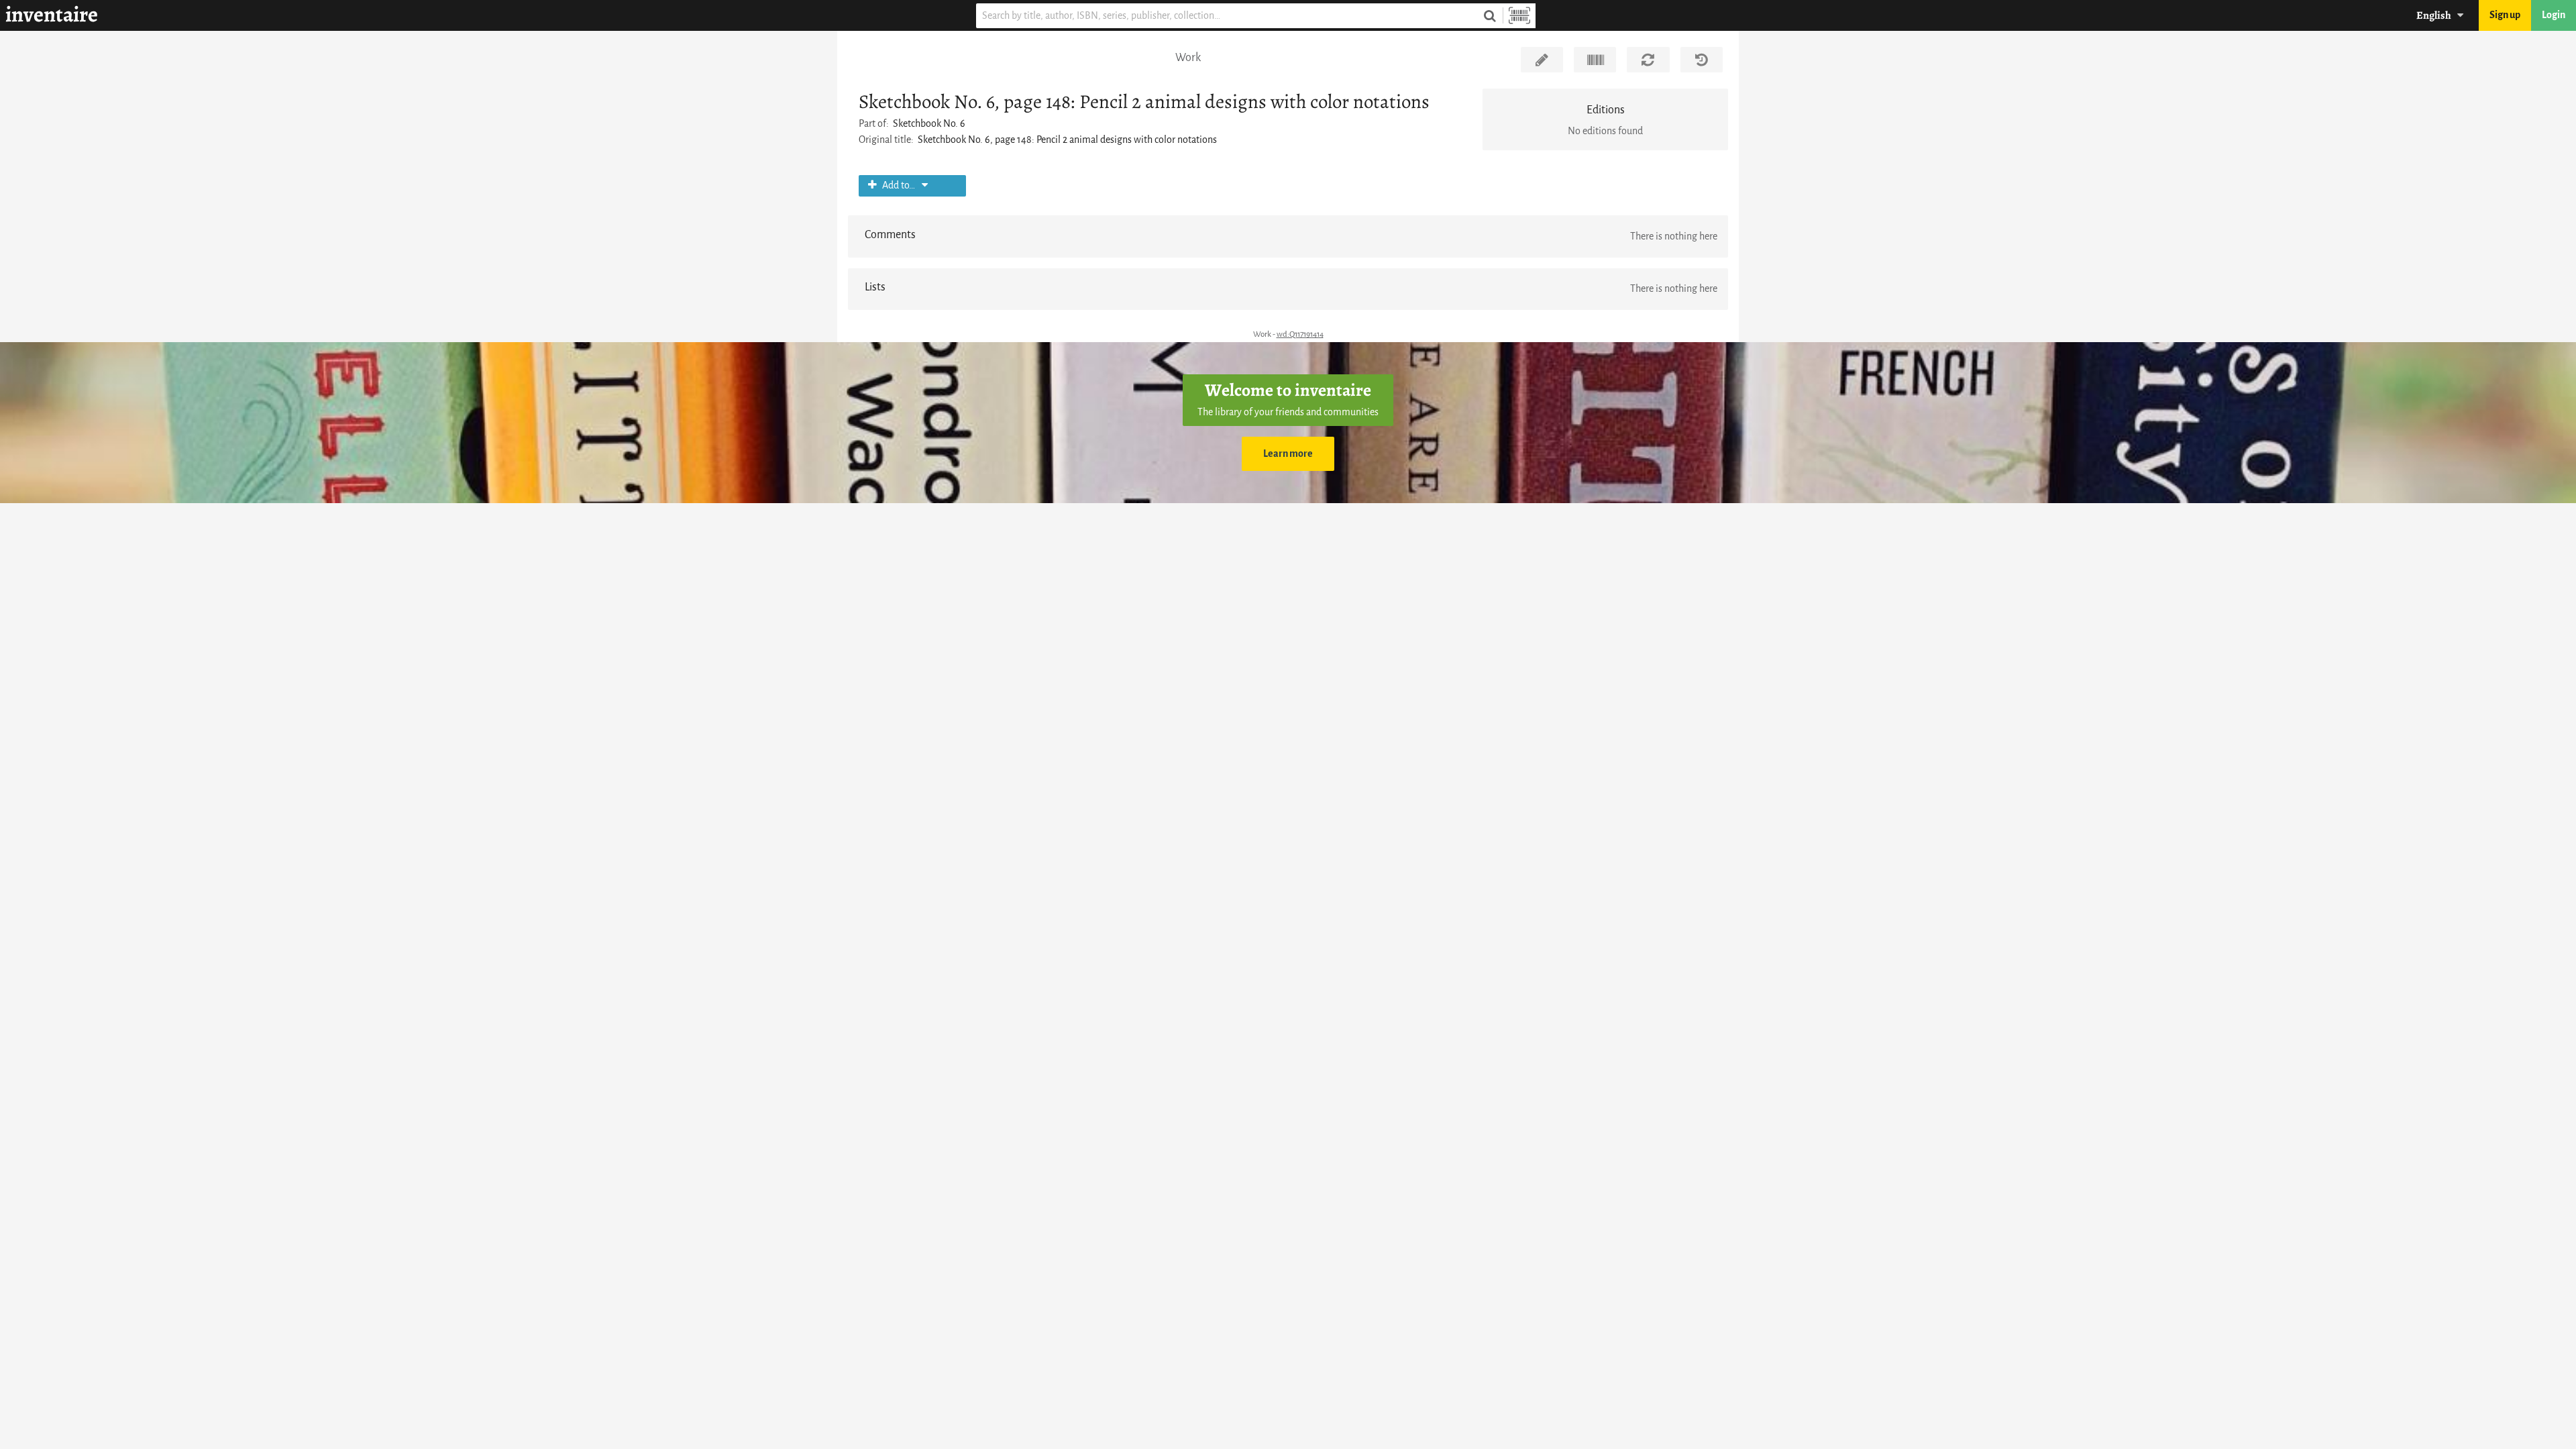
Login (2554, 15)
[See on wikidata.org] (1595, 60)
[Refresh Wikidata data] (1648, 60)
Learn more (1288, 454)
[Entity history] (1702, 60)
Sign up (2505, 15)
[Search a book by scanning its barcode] (1519, 16)
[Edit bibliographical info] (1542, 60)
